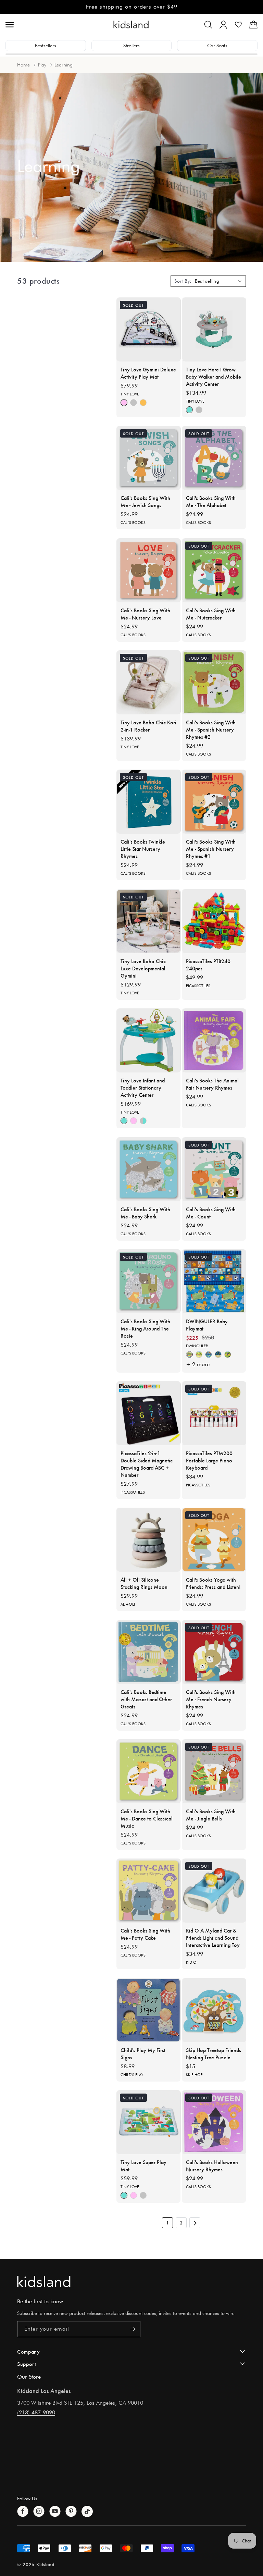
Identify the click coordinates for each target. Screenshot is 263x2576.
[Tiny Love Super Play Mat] (149, 2122)
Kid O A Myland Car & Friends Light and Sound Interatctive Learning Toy (213, 1937)
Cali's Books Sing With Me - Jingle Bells (211, 1815)
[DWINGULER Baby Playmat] (214, 1281)
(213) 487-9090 (36, 2412)
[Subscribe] (133, 2329)
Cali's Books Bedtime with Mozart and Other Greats (146, 1699)
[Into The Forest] (143, 403)
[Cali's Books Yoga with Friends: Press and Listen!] (214, 1540)
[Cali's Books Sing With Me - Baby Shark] (149, 1169)
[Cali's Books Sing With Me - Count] (214, 1169)
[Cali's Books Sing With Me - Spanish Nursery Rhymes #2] (214, 682)
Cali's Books (133, 523)
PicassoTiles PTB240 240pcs (208, 965)
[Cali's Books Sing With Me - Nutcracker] (214, 570)
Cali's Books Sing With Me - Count (211, 1213)
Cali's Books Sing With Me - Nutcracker (211, 614)
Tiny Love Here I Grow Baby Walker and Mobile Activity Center (214, 376)
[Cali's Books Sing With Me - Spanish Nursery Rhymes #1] (214, 802)
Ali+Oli (128, 1604)
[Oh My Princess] (228, 1354)
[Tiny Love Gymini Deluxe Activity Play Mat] (149, 329)
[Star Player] (209, 1354)
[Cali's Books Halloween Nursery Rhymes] (214, 2122)
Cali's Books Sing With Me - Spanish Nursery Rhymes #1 (211, 849)
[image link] (131, 2281)
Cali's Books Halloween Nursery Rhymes (212, 2166)
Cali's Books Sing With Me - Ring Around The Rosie (145, 1328)
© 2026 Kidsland (36, 2564)
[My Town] (218, 1354)
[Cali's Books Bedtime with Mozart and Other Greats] (149, 1652)
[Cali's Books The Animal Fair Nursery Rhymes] (214, 1040)
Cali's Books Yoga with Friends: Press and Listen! (213, 1583)
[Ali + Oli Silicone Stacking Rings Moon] (149, 1540)
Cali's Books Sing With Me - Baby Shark (145, 1213)
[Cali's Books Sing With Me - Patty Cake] (149, 1891)
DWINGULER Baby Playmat (207, 1325)
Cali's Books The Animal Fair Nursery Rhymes (212, 1084)
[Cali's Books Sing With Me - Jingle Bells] (214, 1771)
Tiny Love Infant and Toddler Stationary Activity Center (143, 1087)
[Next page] (195, 2223)
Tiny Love (130, 394)
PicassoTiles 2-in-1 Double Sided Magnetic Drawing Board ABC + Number (147, 1464)
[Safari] (199, 1354)
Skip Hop (194, 2075)
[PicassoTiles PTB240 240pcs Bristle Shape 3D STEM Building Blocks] (214, 921)
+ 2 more (198, 1364)
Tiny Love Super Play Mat (143, 2166)
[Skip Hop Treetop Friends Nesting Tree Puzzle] (214, 2010)
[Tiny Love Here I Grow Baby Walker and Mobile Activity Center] (214, 329)
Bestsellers (46, 46)
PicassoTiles (198, 986)
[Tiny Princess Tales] (124, 403)
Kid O (191, 1962)
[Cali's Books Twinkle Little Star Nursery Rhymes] (149, 802)
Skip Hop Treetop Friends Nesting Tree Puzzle (214, 2053)
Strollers (131, 46)
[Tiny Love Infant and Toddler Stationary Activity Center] (149, 1040)
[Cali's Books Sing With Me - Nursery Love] (149, 570)
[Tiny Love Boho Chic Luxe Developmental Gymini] (149, 921)
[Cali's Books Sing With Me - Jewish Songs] (149, 458)
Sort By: (183, 281)
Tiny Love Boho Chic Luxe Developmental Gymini (143, 968)
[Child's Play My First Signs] (149, 2010)
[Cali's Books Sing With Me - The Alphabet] (214, 458)
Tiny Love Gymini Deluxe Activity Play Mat (148, 373)
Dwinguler (197, 1346)
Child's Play (132, 2075)
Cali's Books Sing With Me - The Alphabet (211, 501)
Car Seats (217, 46)
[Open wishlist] (238, 25)
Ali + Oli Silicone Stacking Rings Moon (144, 1583)
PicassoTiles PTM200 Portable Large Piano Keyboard (209, 1460)
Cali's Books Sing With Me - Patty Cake (145, 1934)
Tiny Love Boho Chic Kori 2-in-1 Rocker (148, 726)
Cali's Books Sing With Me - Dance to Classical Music (147, 1818)
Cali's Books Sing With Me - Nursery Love (145, 614)
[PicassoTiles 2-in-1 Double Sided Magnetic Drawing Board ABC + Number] (149, 1413)
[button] (208, 25)
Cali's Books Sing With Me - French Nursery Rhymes (211, 1699)
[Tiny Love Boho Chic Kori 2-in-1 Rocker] (149, 682)
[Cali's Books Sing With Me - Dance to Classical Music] (149, 1771)
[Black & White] (134, 403)
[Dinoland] (189, 1354)
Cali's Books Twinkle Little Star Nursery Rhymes (143, 849)
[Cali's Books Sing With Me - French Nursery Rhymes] (214, 1652)
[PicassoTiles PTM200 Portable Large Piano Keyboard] (214, 1413)
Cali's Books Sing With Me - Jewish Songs (145, 501)
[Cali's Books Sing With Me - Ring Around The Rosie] (149, 1281)
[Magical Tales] (143, 1121)
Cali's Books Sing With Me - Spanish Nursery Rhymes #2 (211, 729)
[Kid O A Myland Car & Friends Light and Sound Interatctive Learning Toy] (214, 1891)
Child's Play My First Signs (143, 2053)
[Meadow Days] (189, 410)
